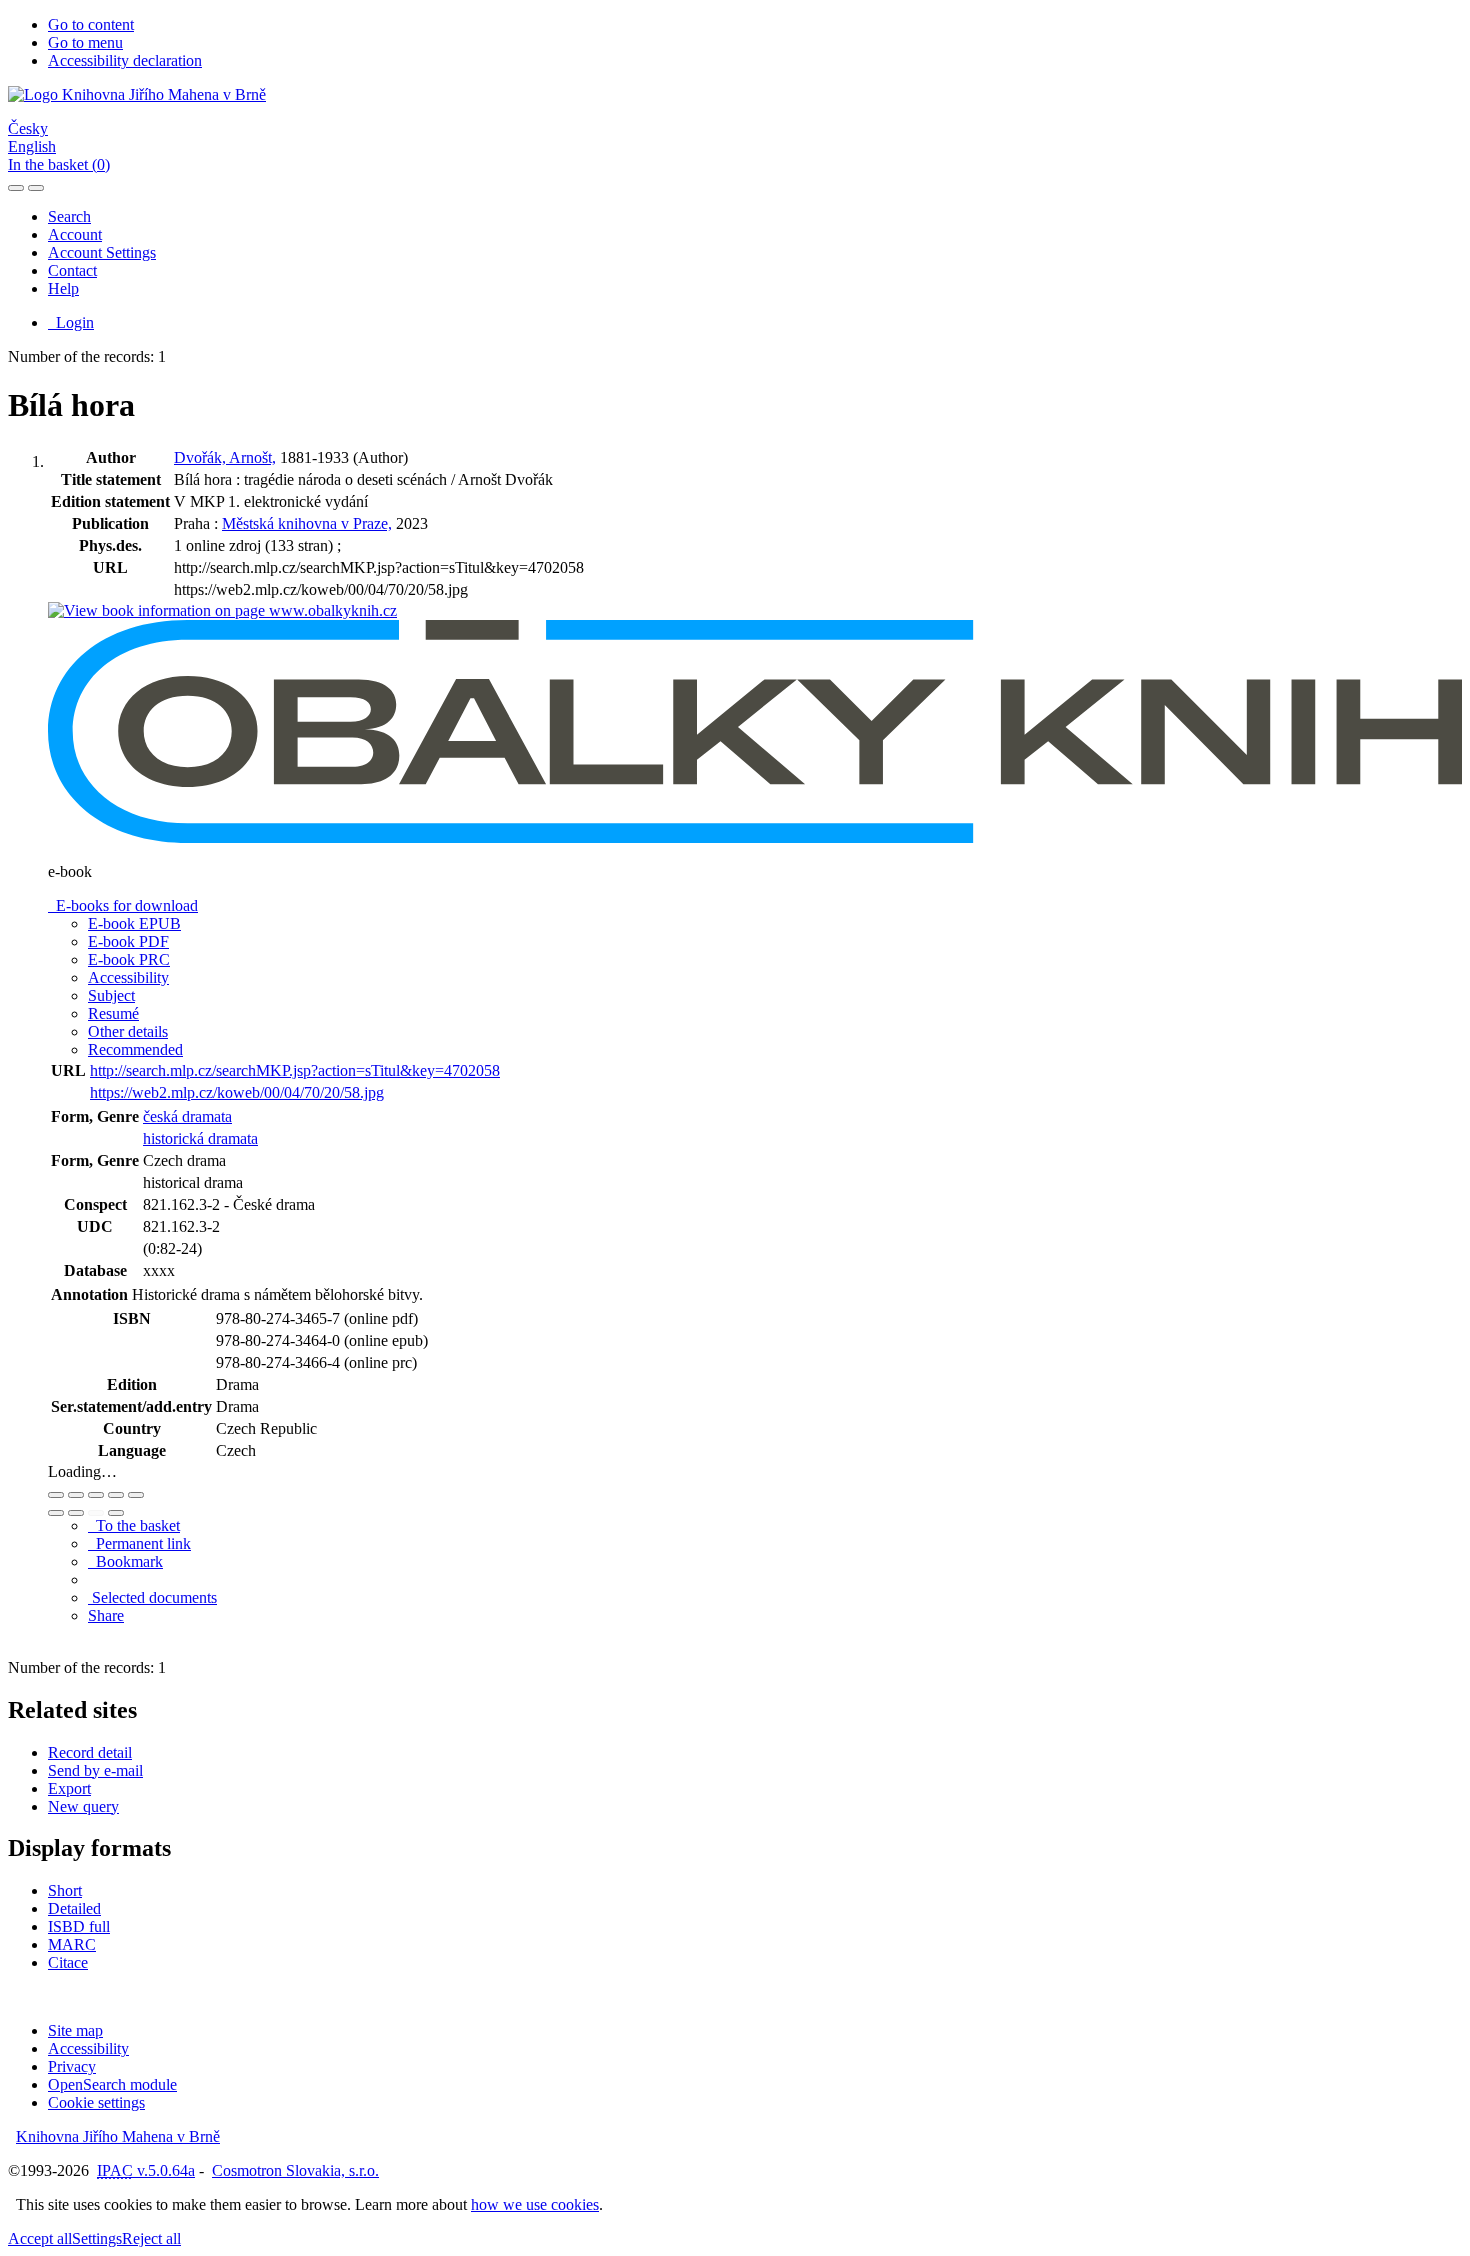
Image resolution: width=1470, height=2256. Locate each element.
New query (83, 1806)
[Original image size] (96, 1495)
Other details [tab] (128, 1031)
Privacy (72, 2066)
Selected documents (152, 1597)
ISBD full (79, 1926)
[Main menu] (36, 188)
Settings (97, 2238)
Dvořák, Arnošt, (225, 457)
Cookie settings (96, 2102)
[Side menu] (16, 188)
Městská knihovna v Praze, (307, 523)
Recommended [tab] (135, 1049)
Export (69, 1788)
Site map (75, 2030)
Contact (72, 270)
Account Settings (102, 252)
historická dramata (200, 1138)
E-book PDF (128, 941)
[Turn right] (76, 1513)
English (32, 146)
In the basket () (59, 164)
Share (106, 1615)
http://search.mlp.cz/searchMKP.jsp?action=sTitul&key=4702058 (295, 1070)
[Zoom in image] (56, 1495)
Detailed (74, 1908)
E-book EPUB (134, 923)
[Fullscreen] (116, 1495)
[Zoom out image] (76, 1495)
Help (63, 288)
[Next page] (116, 1513)
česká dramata (187, 1116)
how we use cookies (535, 2204)
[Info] (136, 1495)
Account (75, 234)
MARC (72, 1944)
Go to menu (85, 42)
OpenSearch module (112, 2084)
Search (69, 216)
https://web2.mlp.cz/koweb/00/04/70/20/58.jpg (237, 1092)
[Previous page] (96, 1513)
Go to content (91, 24)
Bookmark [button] (125, 1561)
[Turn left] (56, 1513)
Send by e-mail (95, 1770)
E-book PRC (129, 959)
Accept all (40, 2238)
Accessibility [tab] (128, 977)
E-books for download (123, 905)
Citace (68, 1962)
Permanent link (139, 1543)
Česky (28, 128)
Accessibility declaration (125, 60)
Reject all (151, 2238)
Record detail (90, 1752)
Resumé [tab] (113, 1013)
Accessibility (88, 2048)
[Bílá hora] (222, 610)
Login (71, 322)
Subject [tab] (111, 995)
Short (65, 1890)
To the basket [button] (134, 1525)
